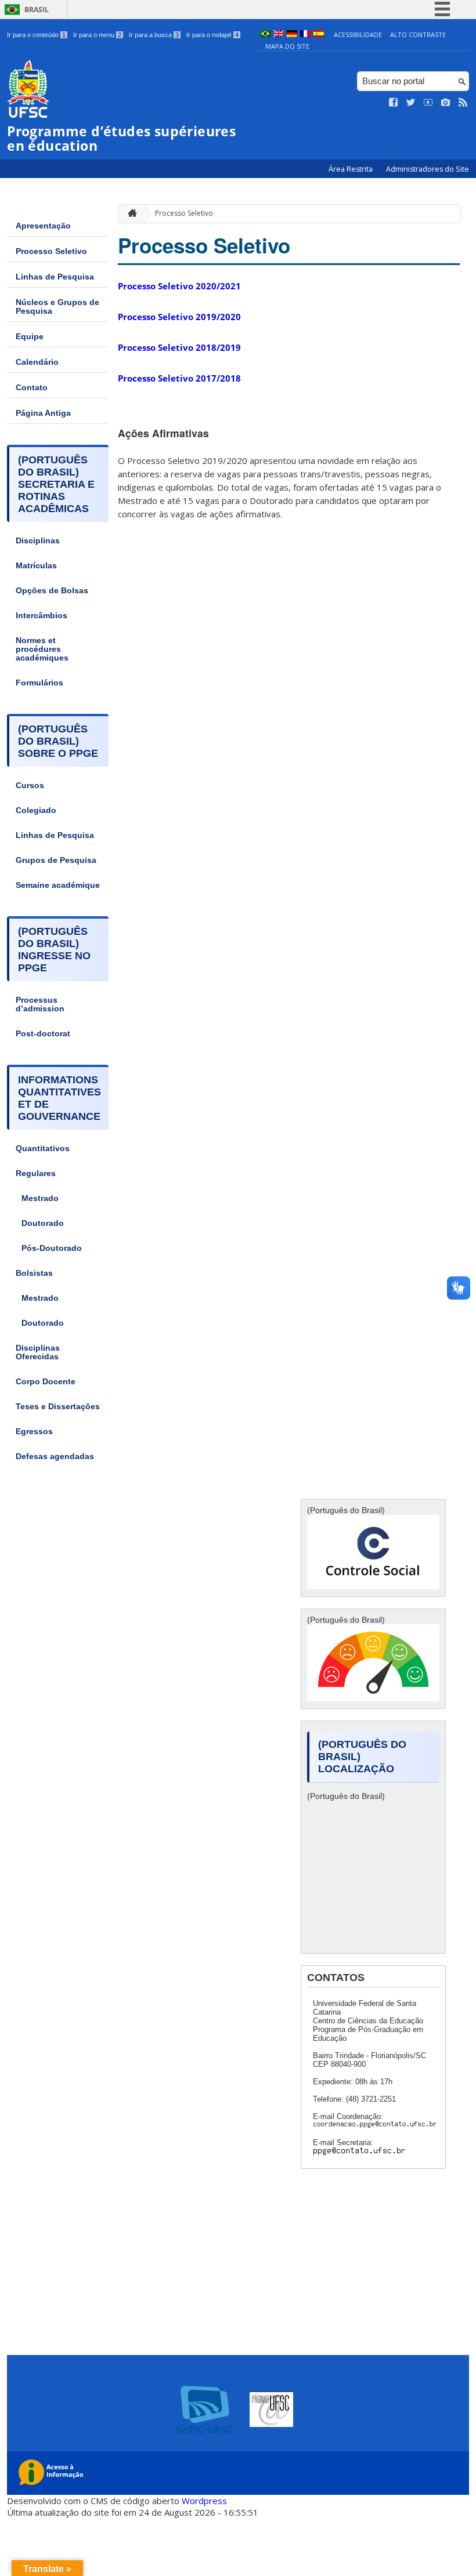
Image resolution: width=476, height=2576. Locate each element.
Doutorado (43, 1223)
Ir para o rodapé (212, 35)
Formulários (39, 683)
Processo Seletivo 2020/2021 (179, 286)
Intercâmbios (42, 616)
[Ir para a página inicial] (129, 214)
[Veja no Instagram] (446, 103)
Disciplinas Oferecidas (38, 1352)
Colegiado (36, 810)
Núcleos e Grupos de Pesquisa (57, 307)
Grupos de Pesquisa (56, 860)
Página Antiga (43, 413)
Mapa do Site (287, 46)
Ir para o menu (97, 35)
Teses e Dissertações (58, 1407)
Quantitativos (43, 1149)
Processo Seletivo (51, 251)
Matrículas (36, 566)
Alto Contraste (418, 35)
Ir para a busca (154, 35)
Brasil (37, 10)
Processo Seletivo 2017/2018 (179, 378)
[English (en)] (279, 35)
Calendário (37, 362)
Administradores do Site (428, 169)
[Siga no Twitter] (411, 103)
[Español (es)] (319, 35)
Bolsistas (34, 1273)
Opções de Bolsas (52, 591)
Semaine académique (58, 885)
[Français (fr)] (305, 35)
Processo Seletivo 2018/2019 (179, 347)
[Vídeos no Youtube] (428, 103)
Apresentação (43, 226)
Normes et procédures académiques (42, 649)
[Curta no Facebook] (394, 103)
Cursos (30, 786)
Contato (32, 388)
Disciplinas (38, 541)
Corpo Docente (46, 1382)
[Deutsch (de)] (292, 35)
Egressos (34, 1432)
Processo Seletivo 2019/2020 (179, 317)
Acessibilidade (358, 35)
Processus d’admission (40, 1004)
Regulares (36, 1173)
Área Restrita (351, 169)
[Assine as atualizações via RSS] (463, 103)
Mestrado (40, 1198)
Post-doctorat (43, 1034)
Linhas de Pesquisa (55, 277)
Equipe (30, 337)
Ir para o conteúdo (36, 35)
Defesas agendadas (55, 1456)
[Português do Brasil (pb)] (265, 35)
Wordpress (204, 2501)
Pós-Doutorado (52, 1248)
